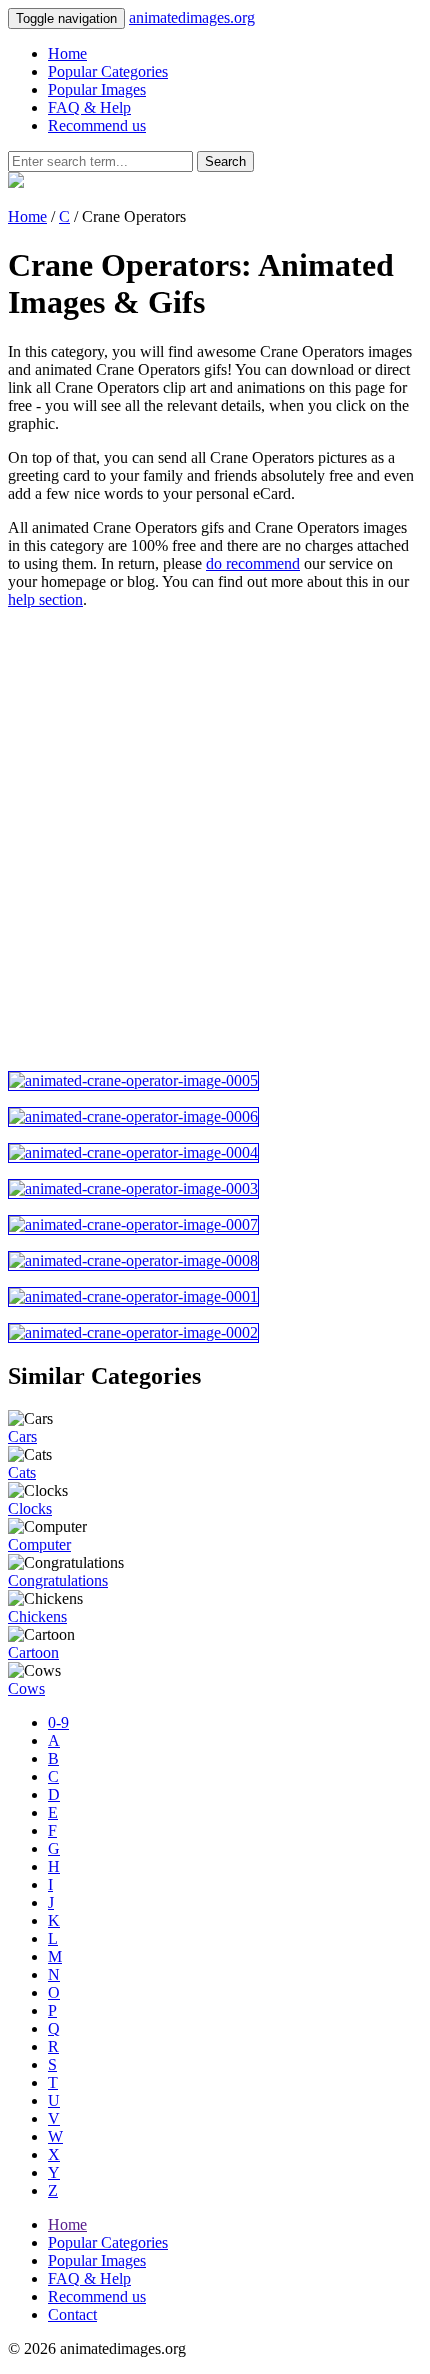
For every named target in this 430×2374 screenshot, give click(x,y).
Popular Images (97, 89)
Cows (26, 1688)
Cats (22, 1472)
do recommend (253, 563)
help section (45, 599)
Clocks (30, 1508)
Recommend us (97, 125)
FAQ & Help (89, 107)
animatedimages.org (192, 17)
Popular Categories (108, 71)
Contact (72, 2314)
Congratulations (58, 1580)
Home (67, 53)
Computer (39, 1544)
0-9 (58, 1722)
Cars (22, 1436)
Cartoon (33, 1652)
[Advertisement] (215, 840)
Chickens (37, 1616)
